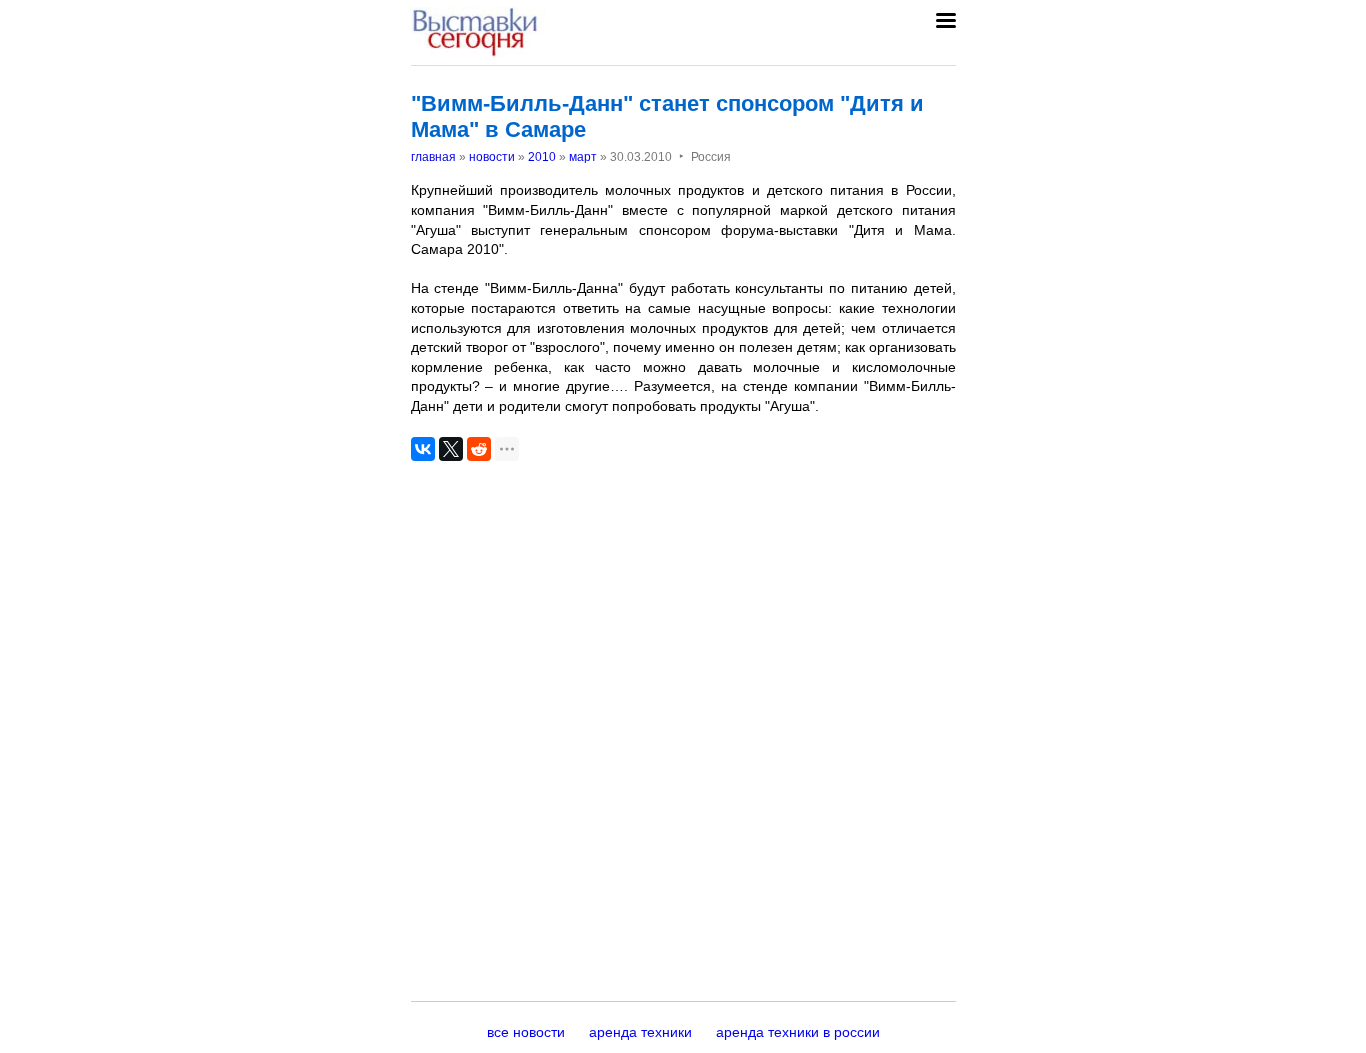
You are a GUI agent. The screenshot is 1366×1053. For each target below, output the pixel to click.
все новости (526, 1032)
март (583, 157)
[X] (451, 449)
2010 (542, 157)
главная (433, 157)
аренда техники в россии (798, 1032)
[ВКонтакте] (423, 449)
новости (492, 157)
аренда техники (640, 1032)
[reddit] (479, 449)
